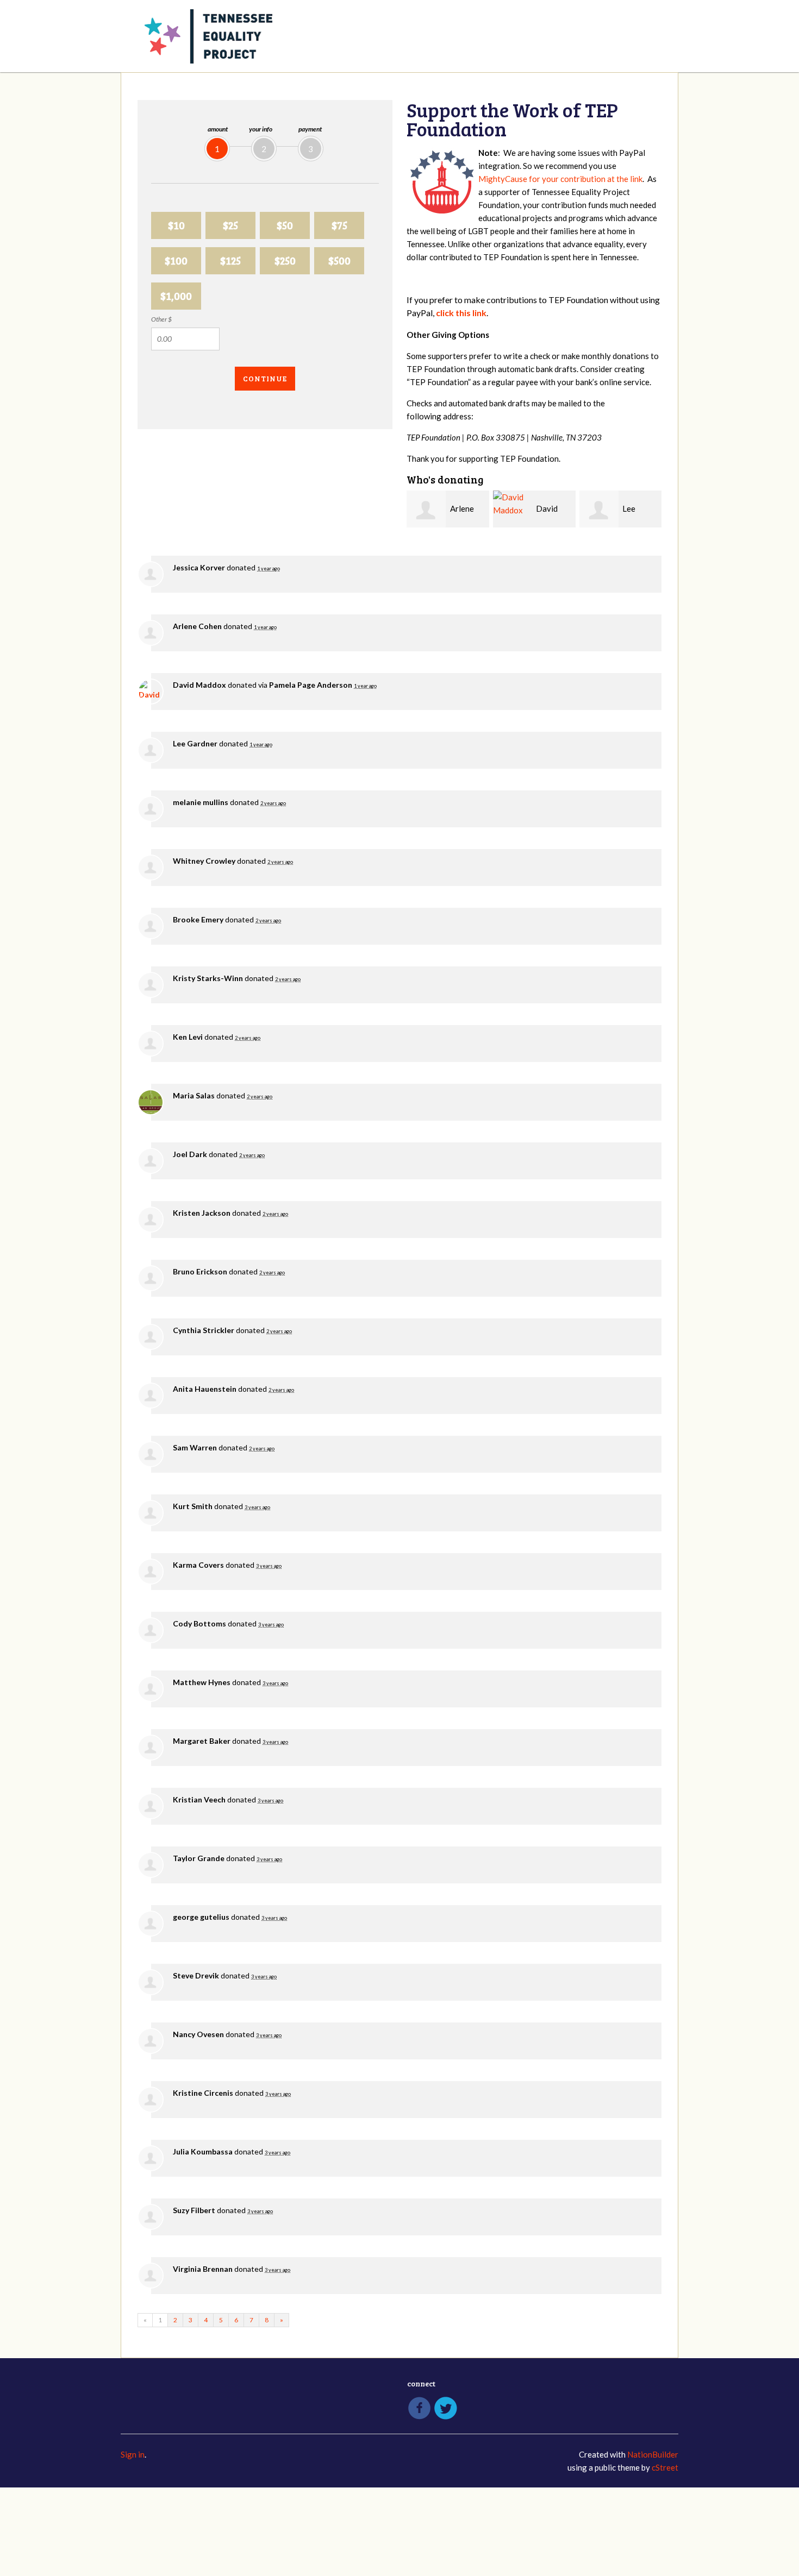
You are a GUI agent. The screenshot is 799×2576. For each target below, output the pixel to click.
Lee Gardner (195, 743)
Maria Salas (194, 1095)
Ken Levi (188, 1037)
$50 (285, 225)
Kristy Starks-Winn (208, 978)
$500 (339, 260)
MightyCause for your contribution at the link (560, 179)
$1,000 (176, 296)
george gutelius (201, 1917)
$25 (230, 225)
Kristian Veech (199, 1799)
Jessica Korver (199, 567)
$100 (176, 260)
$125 (230, 260)
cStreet (665, 2467)
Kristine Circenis (203, 2093)
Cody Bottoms (199, 1623)
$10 (176, 225)
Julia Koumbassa (203, 2151)
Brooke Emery (198, 919)
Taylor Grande (199, 1858)
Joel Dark (190, 1154)
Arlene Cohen (197, 626)
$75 (339, 225)
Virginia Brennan (203, 2269)
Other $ (161, 319)
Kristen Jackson (202, 1213)
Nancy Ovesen (198, 2034)
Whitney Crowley (204, 861)
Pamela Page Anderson (311, 685)
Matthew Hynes (202, 1682)
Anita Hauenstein (205, 1389)
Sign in (133, 2454)
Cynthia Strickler (204, 1330)
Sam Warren (195, 1447)
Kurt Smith (193, 1506)
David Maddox (199, 685)
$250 (285, 260)
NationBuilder (653, 2454)
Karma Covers (198, 1565)
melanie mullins (201, 802)
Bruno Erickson (200, 1271)
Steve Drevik (196, 1975)
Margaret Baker (202, 1741)
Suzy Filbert (194, 2210)
